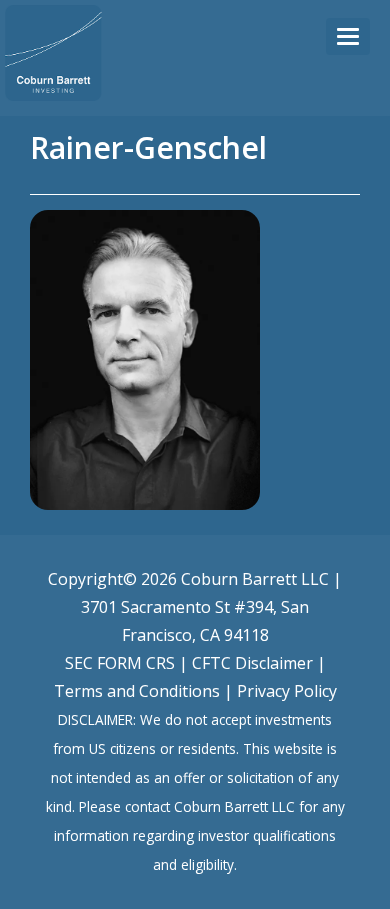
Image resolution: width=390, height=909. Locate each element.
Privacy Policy (287, 691)
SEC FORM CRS (120, 663)
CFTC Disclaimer (252, 663)
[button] (348, 36)
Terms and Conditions (137, 691)
